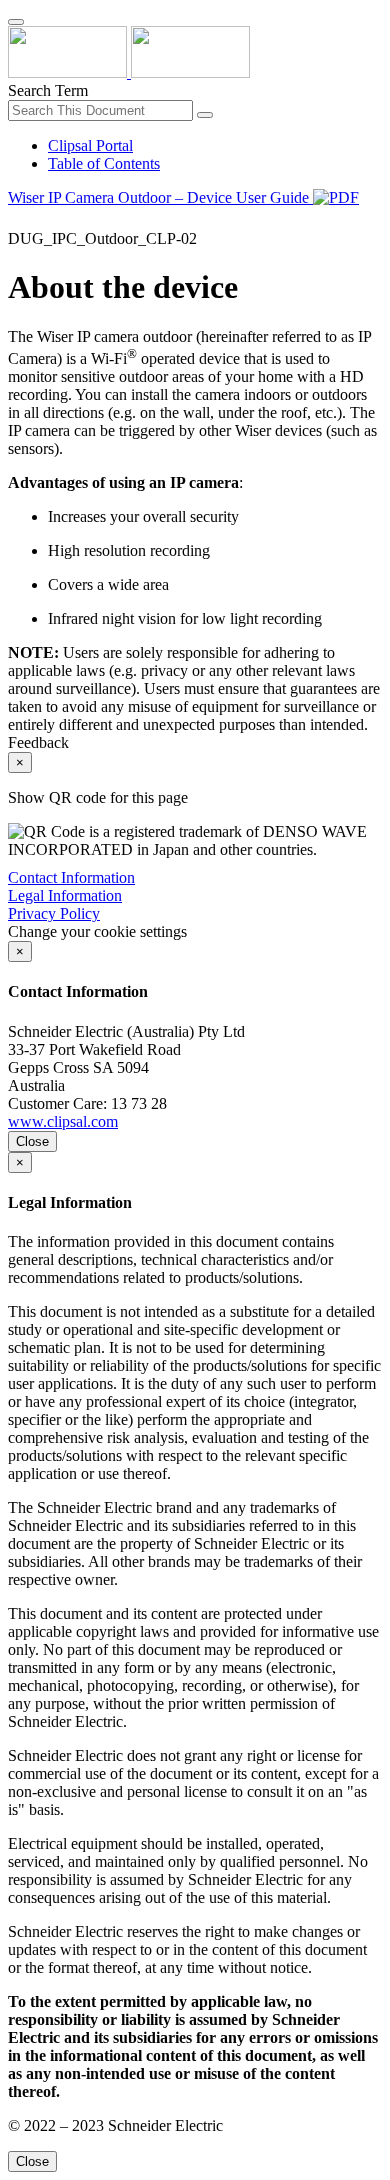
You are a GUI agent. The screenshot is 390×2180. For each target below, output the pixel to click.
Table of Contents (104, 163)
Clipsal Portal (90, 145)
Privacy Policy (54, 913)
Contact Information (71, 877)
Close (32, 1141)
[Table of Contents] (16, 220)
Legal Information (65, 895)
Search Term (48, 90)
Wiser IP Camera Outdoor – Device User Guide (160, 197)
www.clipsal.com (63, 1121)
